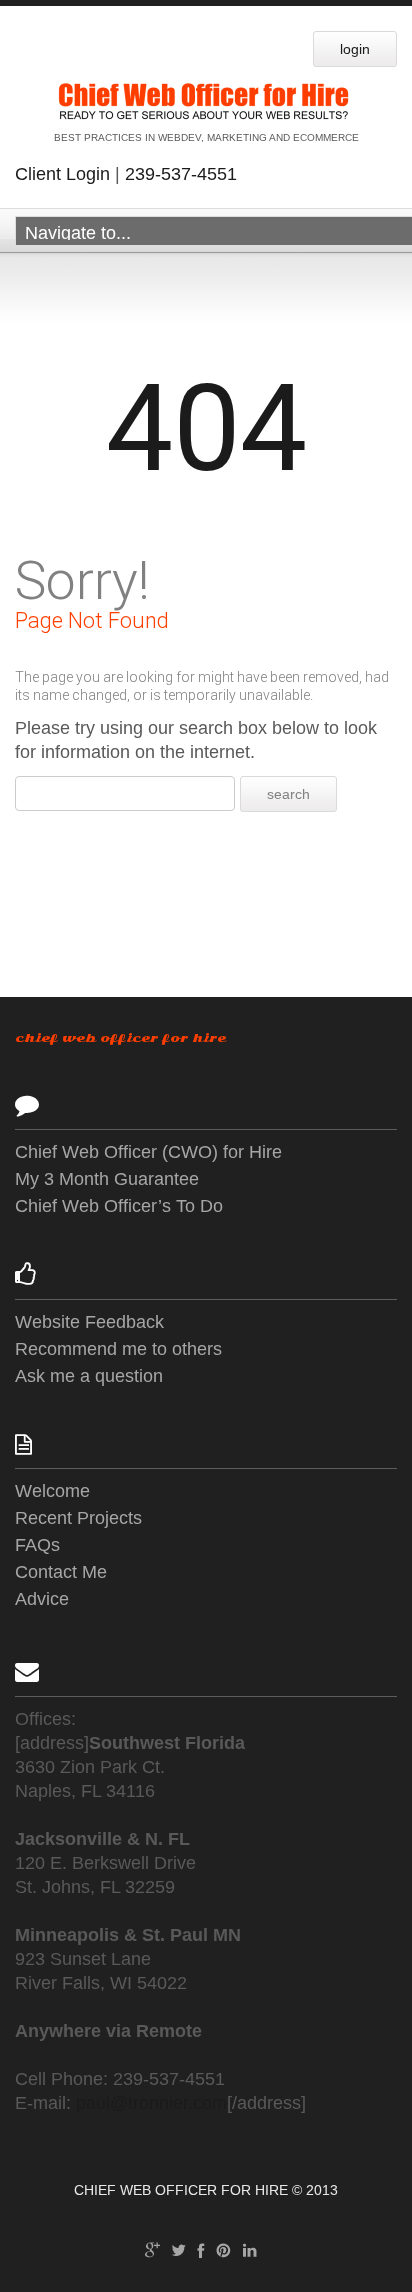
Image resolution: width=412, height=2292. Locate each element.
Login (355, 49)
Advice (42, 1599)
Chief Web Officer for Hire (120, 1038)
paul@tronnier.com (151, 2103)
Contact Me (61, 1572)
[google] (152, 2249)
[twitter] (178, 2249)
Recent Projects (78, 1518)
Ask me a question (89, 1376)
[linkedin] (249, 2249)
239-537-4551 (181, 174)
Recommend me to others (118, 1349)
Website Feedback (89, 1322)
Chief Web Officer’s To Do (119, 1206)
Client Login (62, 174)
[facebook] (201, 2249)
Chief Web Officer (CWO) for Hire (148, 1152)
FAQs (37, 1545)
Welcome (52, 1491)
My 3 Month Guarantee (107, 1179)
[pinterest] (223, 2249)
